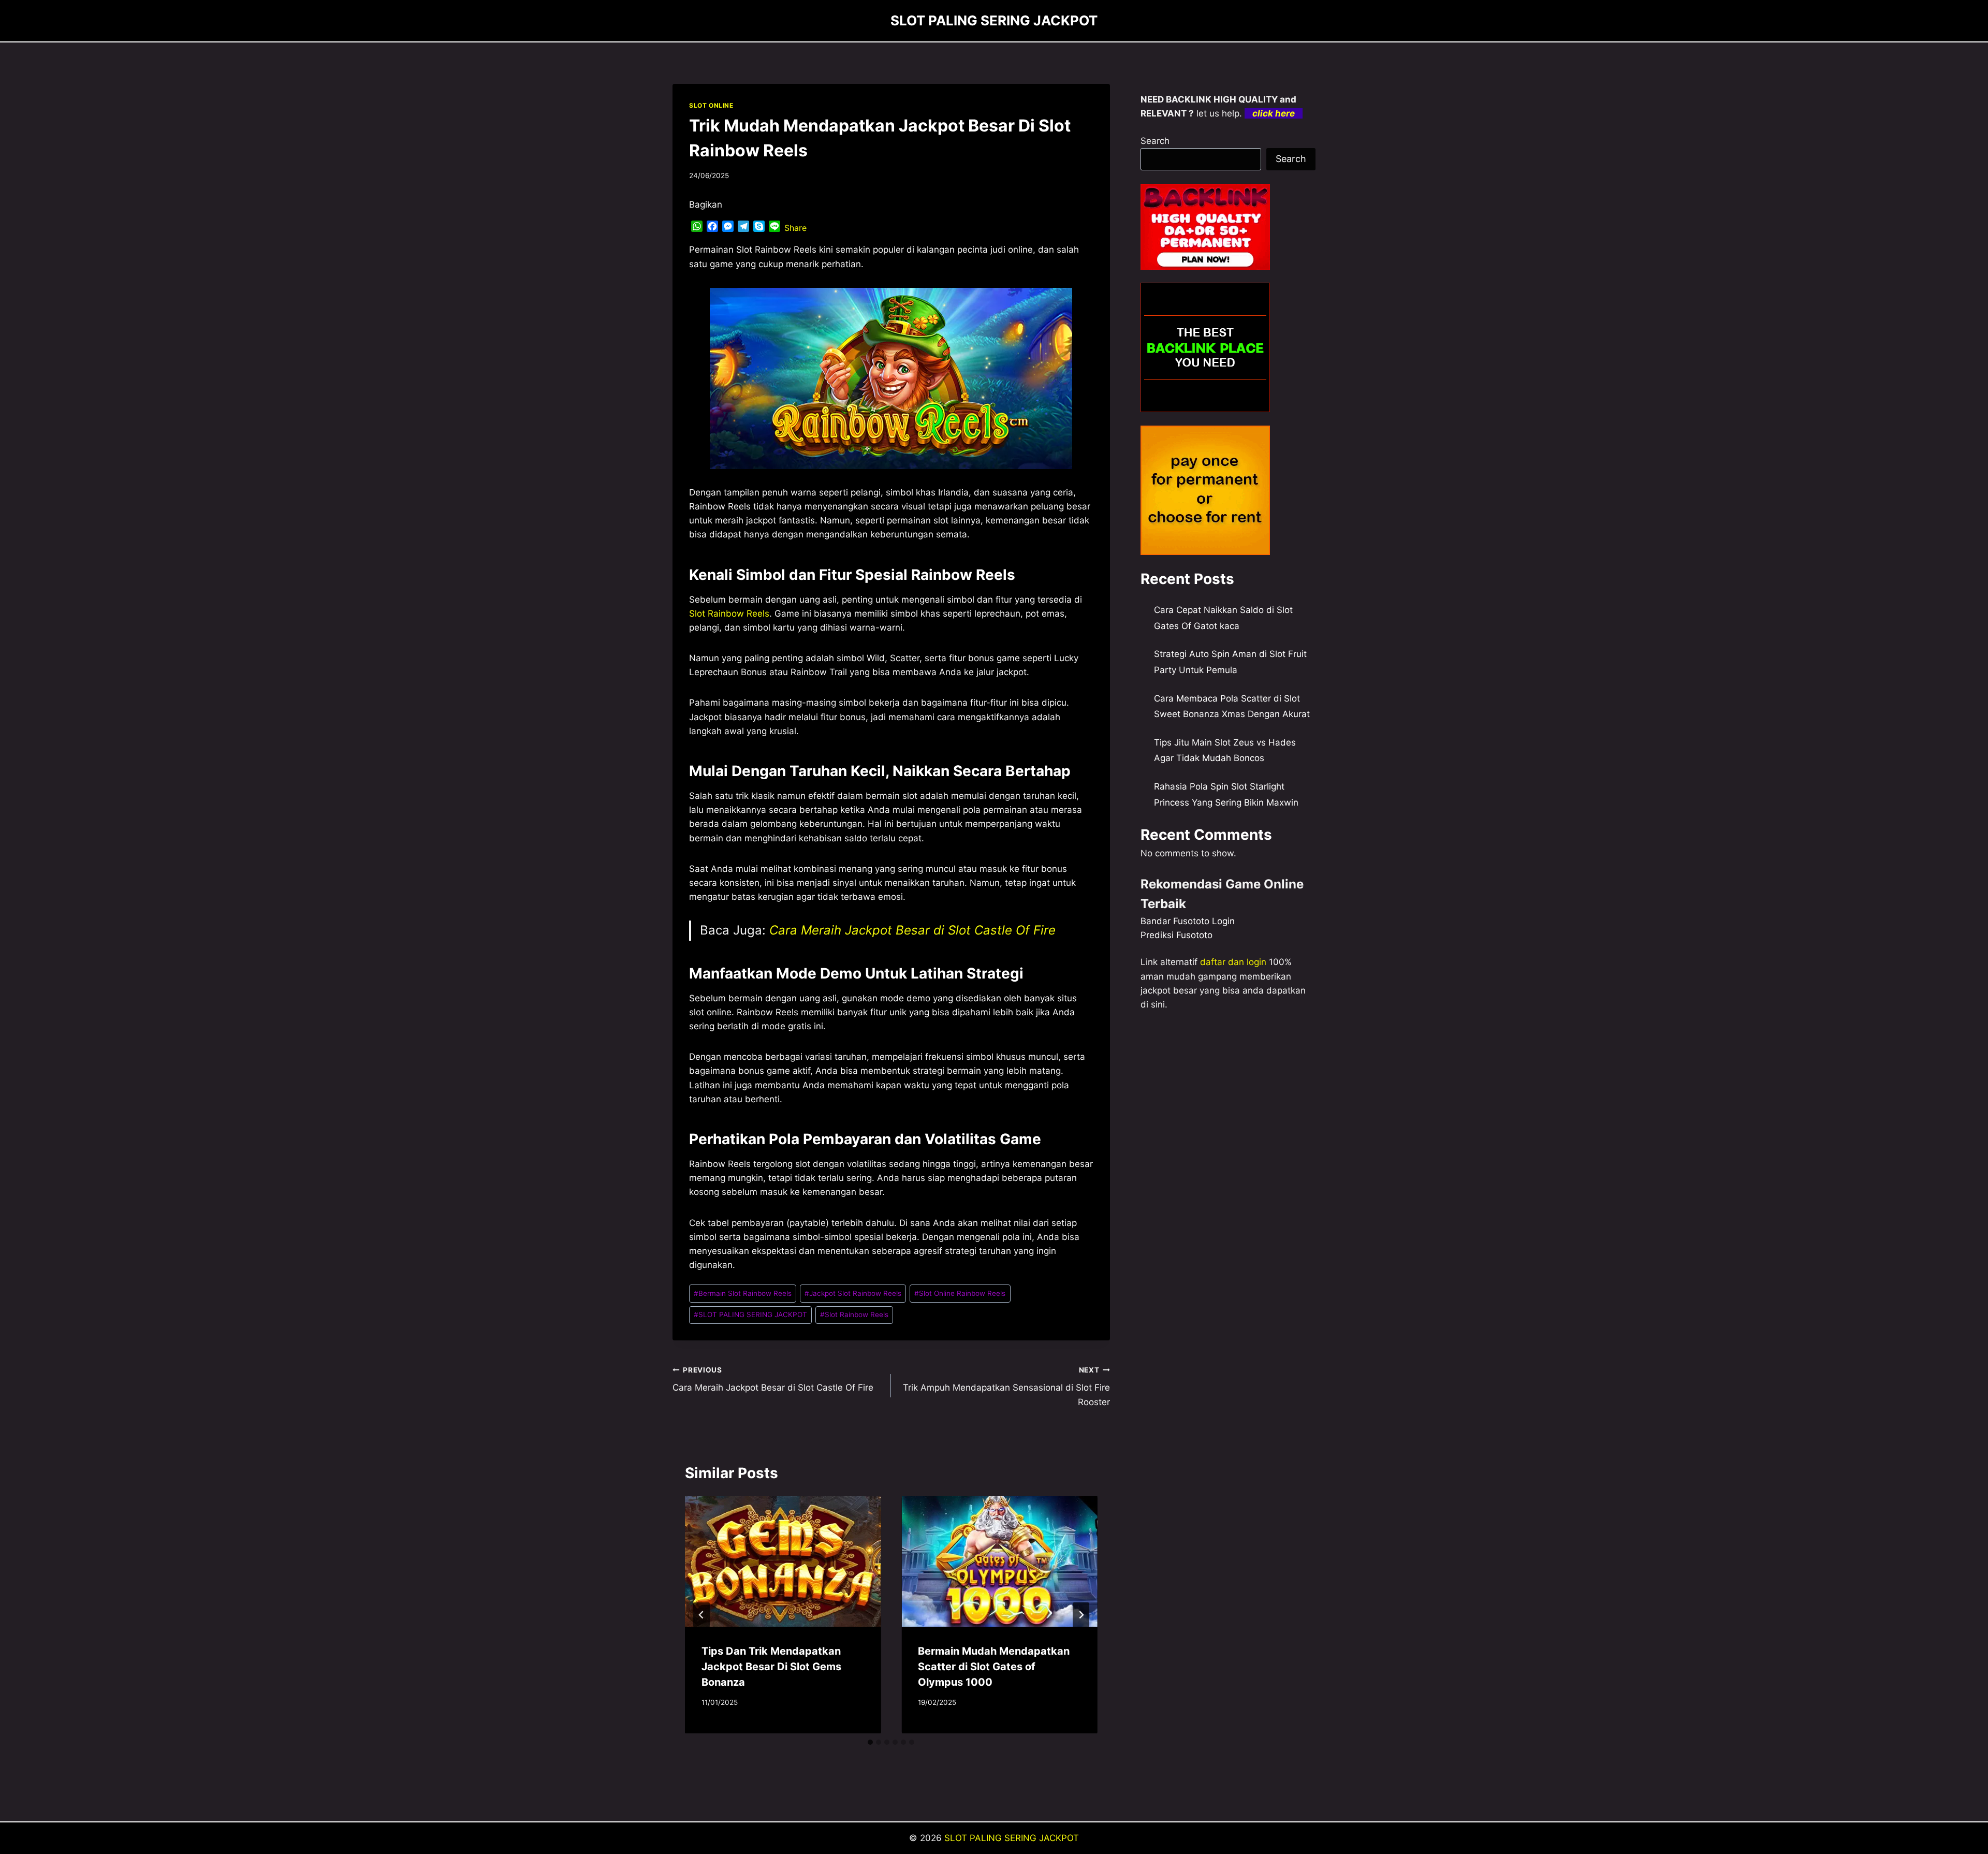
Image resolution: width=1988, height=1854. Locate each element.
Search (1155, 141)
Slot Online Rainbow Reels (960, 1293)
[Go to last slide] (701, 1615)
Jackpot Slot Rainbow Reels (853, 1293)
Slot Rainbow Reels (729, 614)
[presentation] (783, 1561)
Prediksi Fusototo (1176, 935)
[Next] (1081, 1615)
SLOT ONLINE (711, 105)
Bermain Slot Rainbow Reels (743, 1293)
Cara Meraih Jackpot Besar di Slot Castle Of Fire (912, 930)
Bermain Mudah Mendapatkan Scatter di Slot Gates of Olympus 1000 (994, 1667)
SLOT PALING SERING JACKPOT (750, 1315)
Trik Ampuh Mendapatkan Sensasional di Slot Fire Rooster (1006, 1386)
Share (795, 228)
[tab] (870, 1742)
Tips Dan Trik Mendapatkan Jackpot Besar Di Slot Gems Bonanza (771, 1667)
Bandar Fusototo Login (1188, 921)
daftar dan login (1233, 962)
